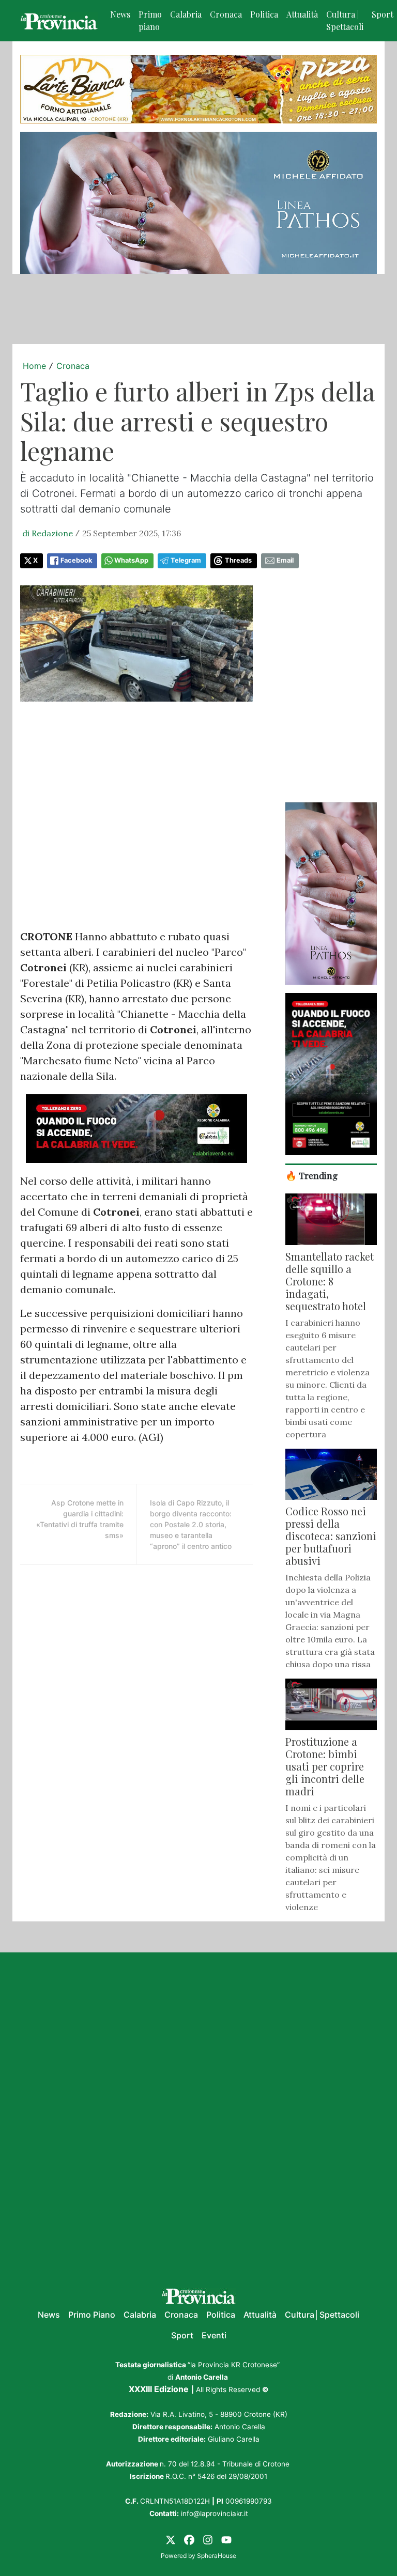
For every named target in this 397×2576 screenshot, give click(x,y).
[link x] (171, 2539)
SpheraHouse (217, 2556)
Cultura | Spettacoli (345, 20)
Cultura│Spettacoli (322, 2315)
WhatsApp (131, 560)
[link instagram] (208, 2539)
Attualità (302, 14)
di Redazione (48, 533)
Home (34, 366)
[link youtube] (226, 2539)
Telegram (186, 560)
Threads (238, 560)
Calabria (186, 14)
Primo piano (150, 20)
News (120, 14)
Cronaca (226, 14)
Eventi (214, 2335)
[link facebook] (189, 2539)
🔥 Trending (312, 1175)
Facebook (76, 560)
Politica (264, 14)
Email (285, 560)
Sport (182, 2335)
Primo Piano (92, 2315)
